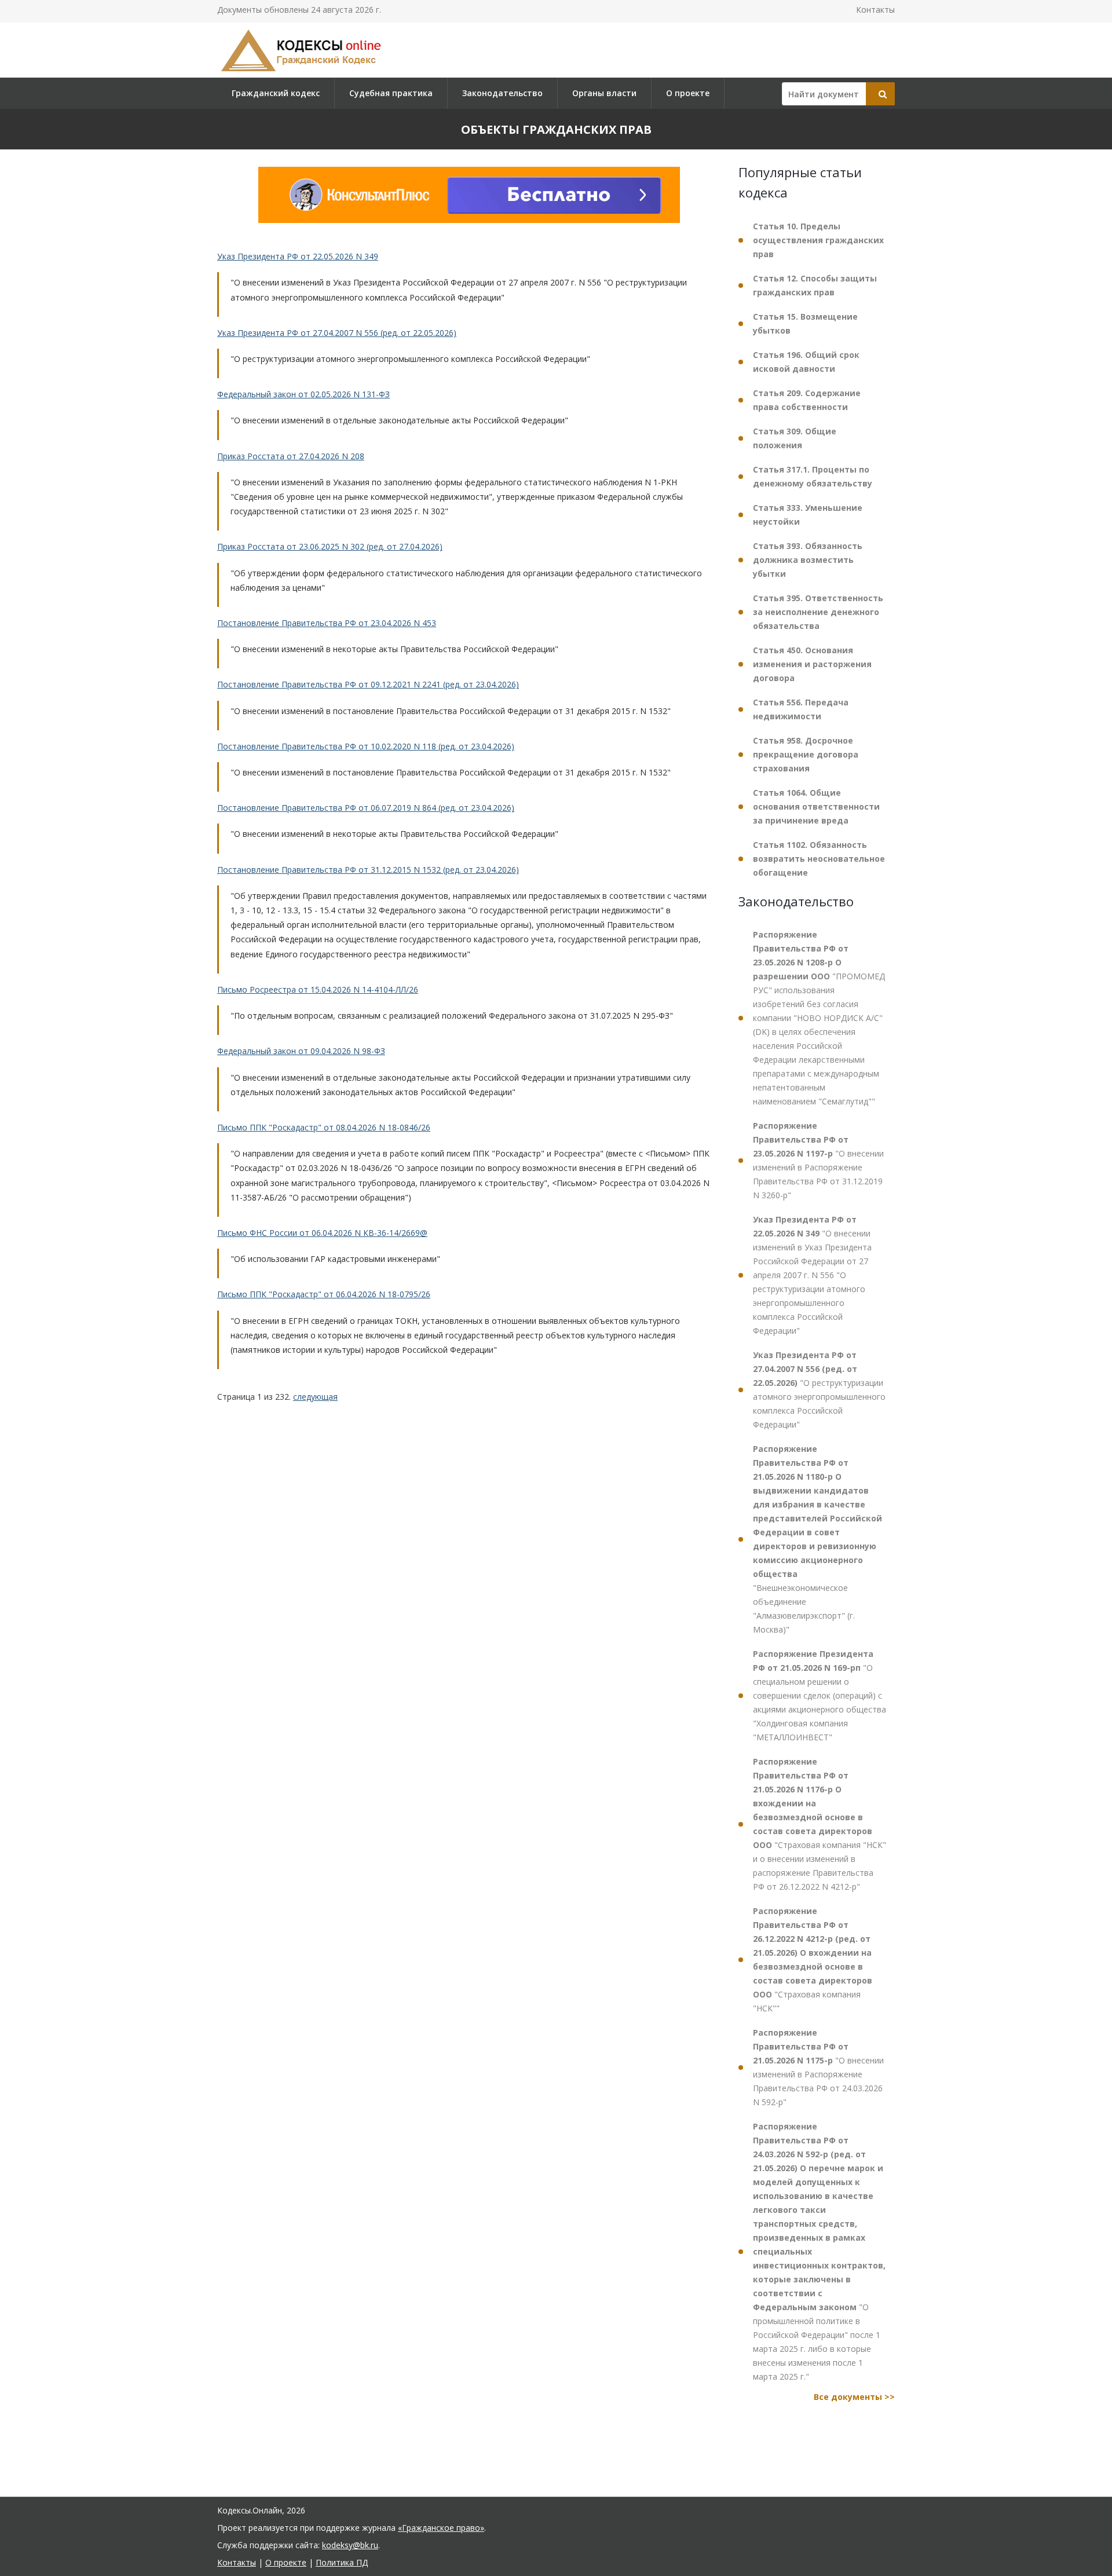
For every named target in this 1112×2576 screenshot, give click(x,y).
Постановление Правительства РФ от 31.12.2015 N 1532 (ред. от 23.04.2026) (368, 870)
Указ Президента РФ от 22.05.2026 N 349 (298, 256)
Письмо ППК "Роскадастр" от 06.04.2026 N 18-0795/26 (324, 1294)
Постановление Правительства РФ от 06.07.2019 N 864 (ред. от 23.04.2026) (366, 808)
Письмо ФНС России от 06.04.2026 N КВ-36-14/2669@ (322, 1233)
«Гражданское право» (441, 2528)
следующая (315, 1397)
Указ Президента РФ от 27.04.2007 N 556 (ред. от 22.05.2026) (337, 333)
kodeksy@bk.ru (350, 2545)
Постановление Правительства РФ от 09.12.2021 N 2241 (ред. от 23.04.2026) (368, 685)
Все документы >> (854, 2397)
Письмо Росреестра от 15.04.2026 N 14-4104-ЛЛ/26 (318, 989)
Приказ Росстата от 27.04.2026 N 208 (291, 456)
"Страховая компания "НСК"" (813, 1960)
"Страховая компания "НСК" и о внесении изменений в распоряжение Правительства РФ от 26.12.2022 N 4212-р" (820, 1824)
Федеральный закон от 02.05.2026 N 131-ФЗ (303, 394)
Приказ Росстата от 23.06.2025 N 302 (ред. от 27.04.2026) (330, 547)
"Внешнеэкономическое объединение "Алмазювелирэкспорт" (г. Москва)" (817, 1539)
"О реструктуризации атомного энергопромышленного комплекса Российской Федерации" (819, 1390)
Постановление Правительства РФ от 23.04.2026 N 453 (327, 623)
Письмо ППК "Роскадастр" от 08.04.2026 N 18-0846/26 (324, 1127)
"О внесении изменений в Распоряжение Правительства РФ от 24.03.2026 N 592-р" (818, 2067)
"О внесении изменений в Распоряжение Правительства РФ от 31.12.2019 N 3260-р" (818, 1160)
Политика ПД (342, 2562)
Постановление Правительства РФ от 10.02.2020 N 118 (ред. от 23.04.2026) (366, 746)
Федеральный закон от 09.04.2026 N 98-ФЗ (301, 1051)
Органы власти (604, 93)
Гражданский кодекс (276, 93)
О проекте (688, 93)
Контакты (875, 10)
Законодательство (502, 93)
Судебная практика (391, 93)
